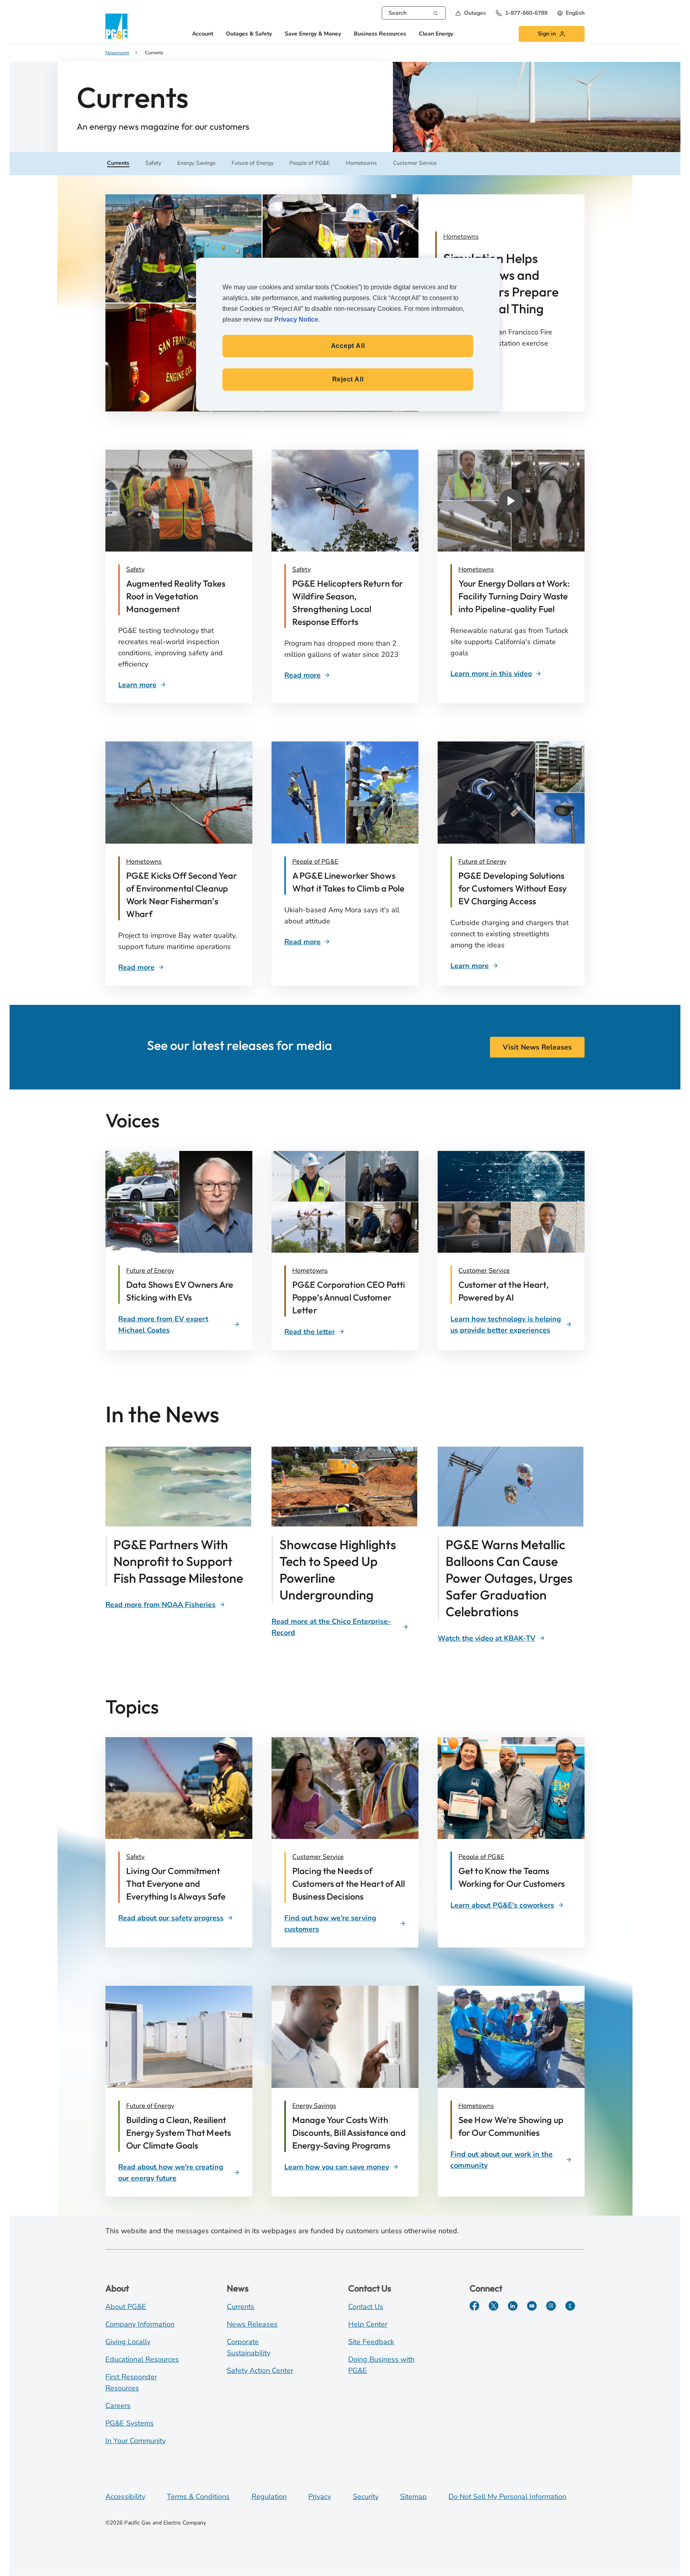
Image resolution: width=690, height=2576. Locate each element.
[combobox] (414, 13)
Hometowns (476, 569)
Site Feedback (371, 2342)
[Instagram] (551, 2306)
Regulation (269, 2497)
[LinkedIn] (513, 2306)
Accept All (348, 346)
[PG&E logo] (117, 26)
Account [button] (203, 34)
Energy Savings (314, 2106)
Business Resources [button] (380, 34)
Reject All (348, 379)
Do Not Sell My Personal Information (507, 2497)
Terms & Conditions (198, 2497)
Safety (135, 569)
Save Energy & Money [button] (313, 34)
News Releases (252, 2324)
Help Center (368, 2324)
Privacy (320, 2497)
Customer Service (484, 1271)
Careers (118, 2406)
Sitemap (413, 2497)
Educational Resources (142, 2359)
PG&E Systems (130, 2423)
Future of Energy (482, 862)
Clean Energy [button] (436, 34)
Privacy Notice (296, 319)
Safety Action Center (260, 2370)
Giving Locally (128, 2342)
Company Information (140, 2324)
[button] (471, 13)
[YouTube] (532, 2306)
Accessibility (125, 2497)
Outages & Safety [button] (249, 34)
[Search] (436, 12)
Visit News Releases (537, 1047)
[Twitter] (494, 2306)
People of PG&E (315, 862)
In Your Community (136, 2441)
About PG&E (126, 2307)
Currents (241, 2307)
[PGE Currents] (570, 2306)
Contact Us (366, 2307)
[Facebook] (474, 2306)
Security (366, 2497)
